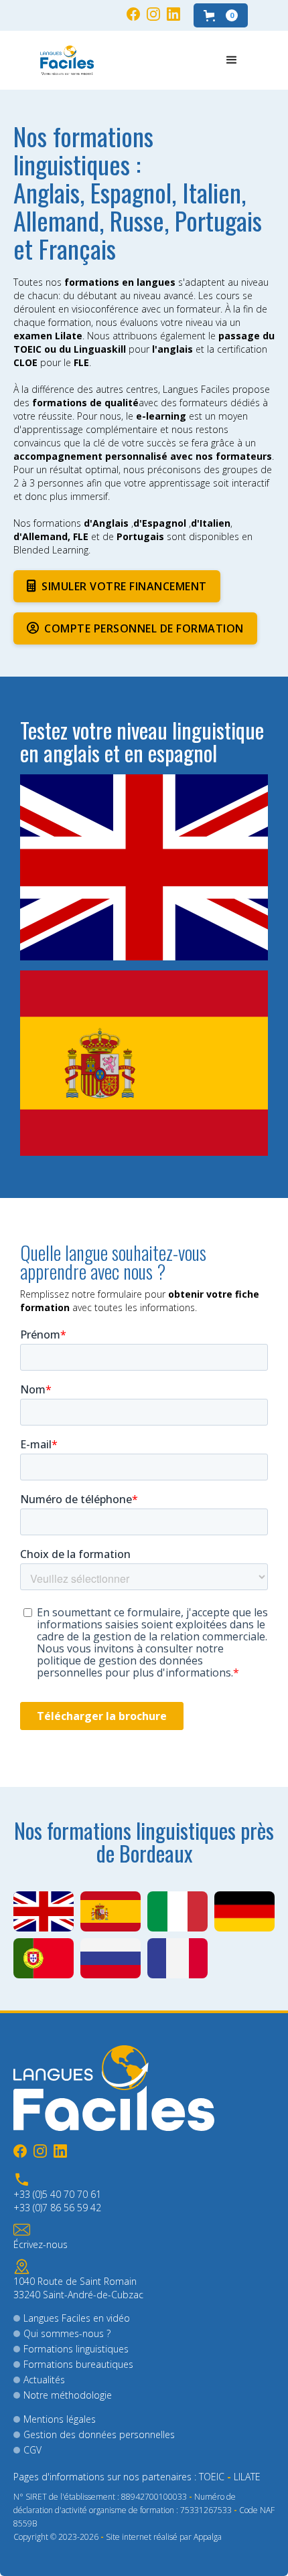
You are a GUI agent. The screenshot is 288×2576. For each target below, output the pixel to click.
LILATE (247, 2477)
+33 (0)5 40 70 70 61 (57, 2194)
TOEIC (212, 2477)
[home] (67, 60)
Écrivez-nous (41, 2244)
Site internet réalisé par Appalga (164, 2537)
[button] (221, 15)
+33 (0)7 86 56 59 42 (57, 2208)
